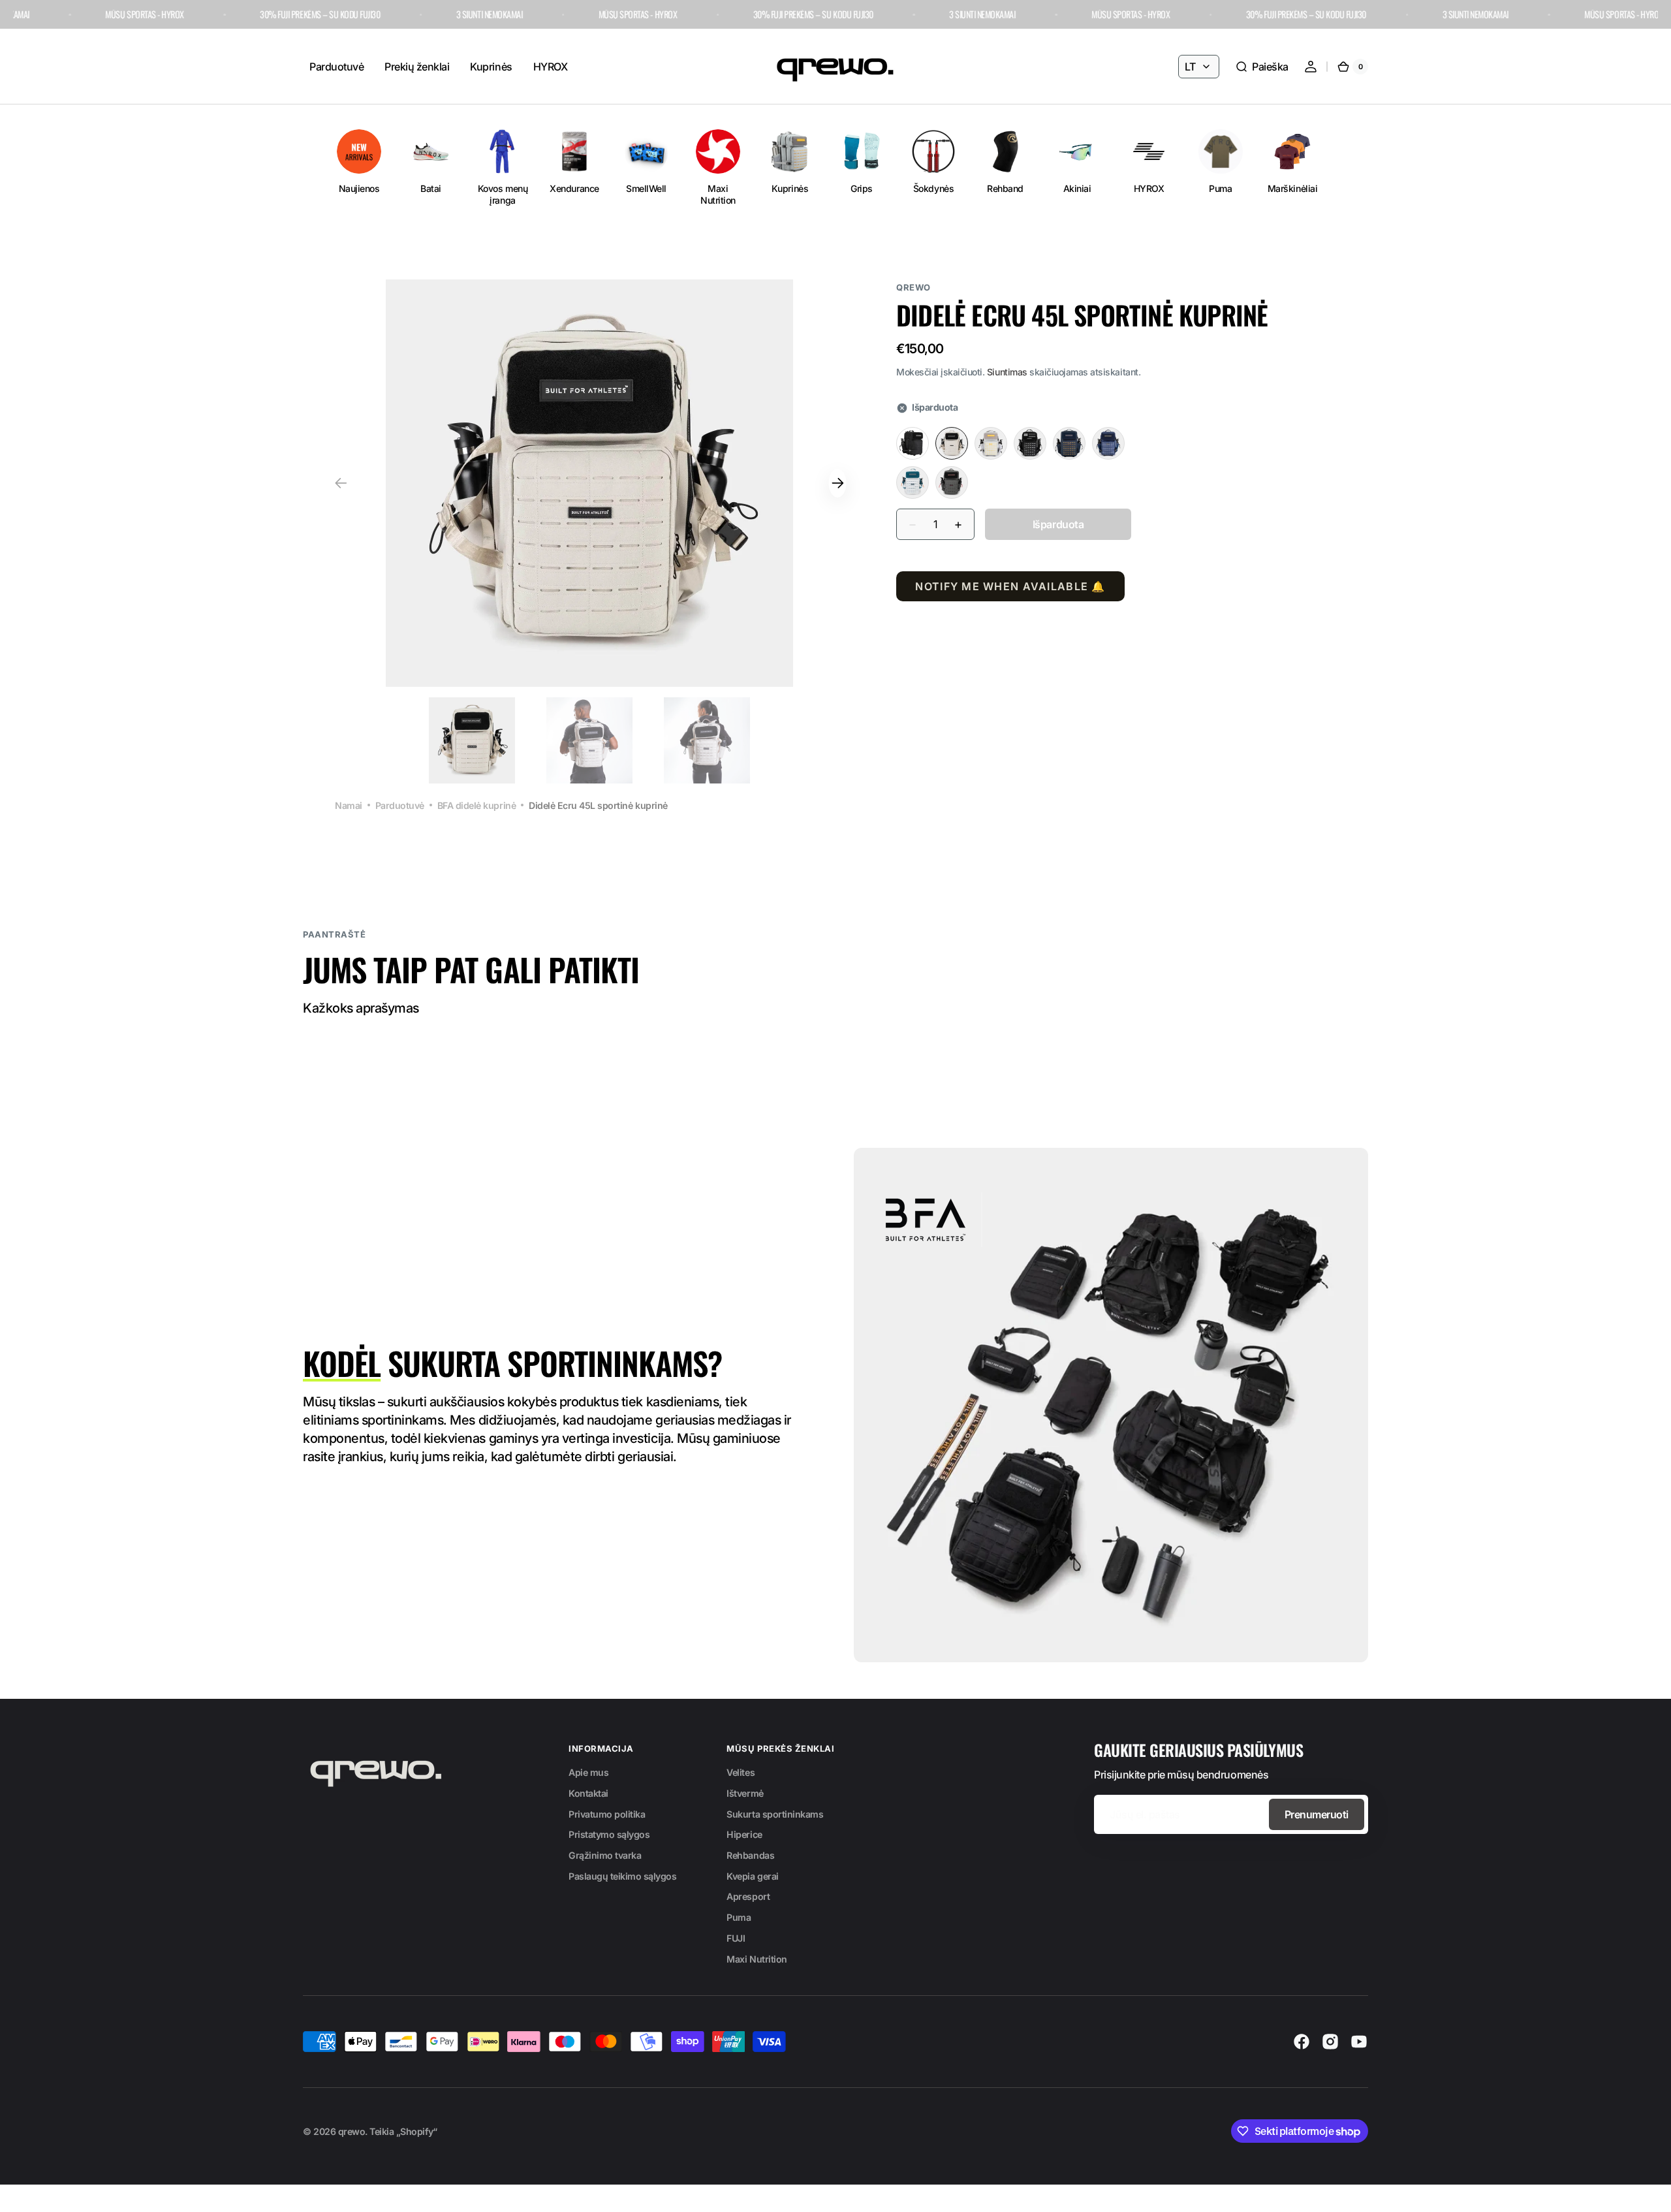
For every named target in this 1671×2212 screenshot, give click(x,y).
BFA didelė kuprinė (476, 805)
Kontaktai (588, 1793)
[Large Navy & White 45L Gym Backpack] (1108, 444)
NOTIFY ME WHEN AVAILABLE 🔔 (1010, 587)
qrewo (352, 2131)
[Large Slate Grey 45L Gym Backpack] (952, 483)
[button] (1262, 67)
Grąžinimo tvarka (605, 1855)
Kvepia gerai (752, 1876)
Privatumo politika (607, 1814)
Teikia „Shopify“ (403, 2131)
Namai (349, 805)
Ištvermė (745, 1793)
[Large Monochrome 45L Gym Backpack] (1030, 444)
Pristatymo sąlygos (609, 1834)
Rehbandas (750, 1855)
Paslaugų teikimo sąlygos (622, 1876)
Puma (739, 1917)
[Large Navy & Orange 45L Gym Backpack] (1069, 444)
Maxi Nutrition (757, 1959)
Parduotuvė (400, 805)
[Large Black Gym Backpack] (913, 444)
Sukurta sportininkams (775, 1814)
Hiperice (744, 1834)
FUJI (736, 1938)
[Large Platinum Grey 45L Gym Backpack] (913, 483)
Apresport (748, 1896)
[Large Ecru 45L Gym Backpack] (952, 444)
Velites (741, 1772)
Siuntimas (1007, 372)
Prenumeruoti (1317, 1814)
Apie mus (588, 1772)
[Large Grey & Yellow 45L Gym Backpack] (991, 444)
